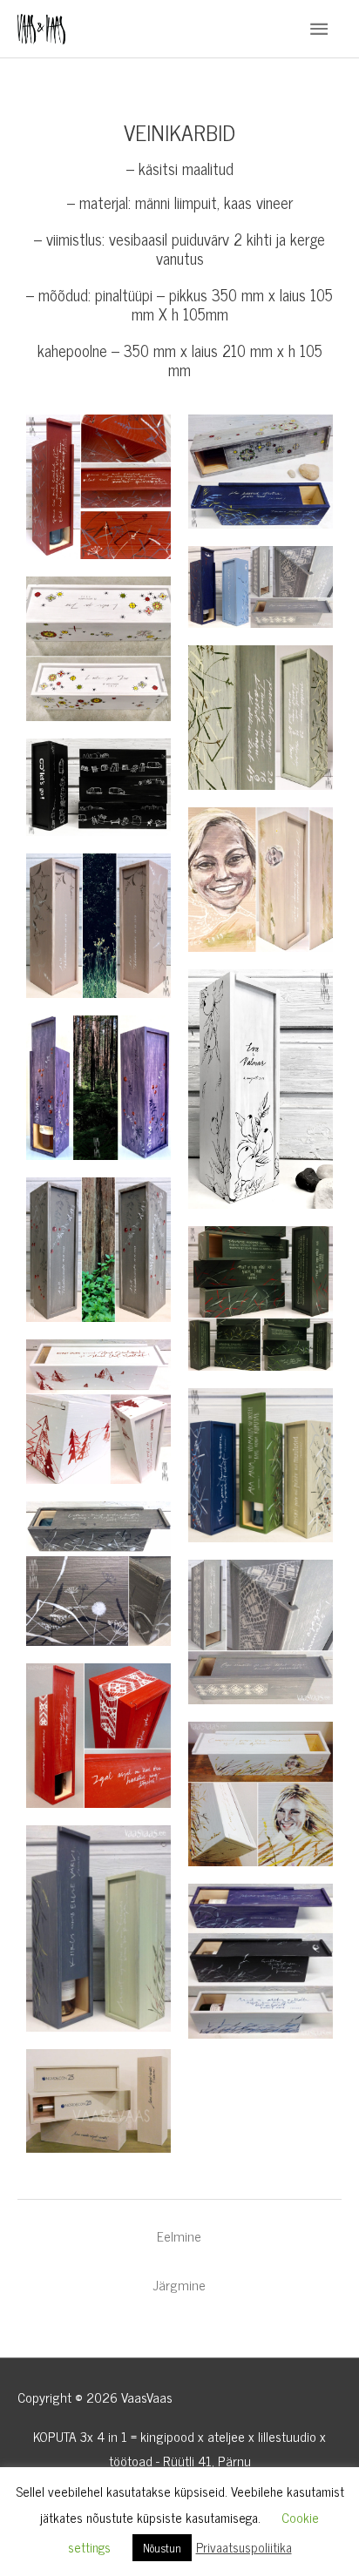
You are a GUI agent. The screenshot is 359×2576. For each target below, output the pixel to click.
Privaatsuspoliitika (244, 2547)
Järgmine (179, 2285)
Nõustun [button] (162, 2548)
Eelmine (179, 2236)
